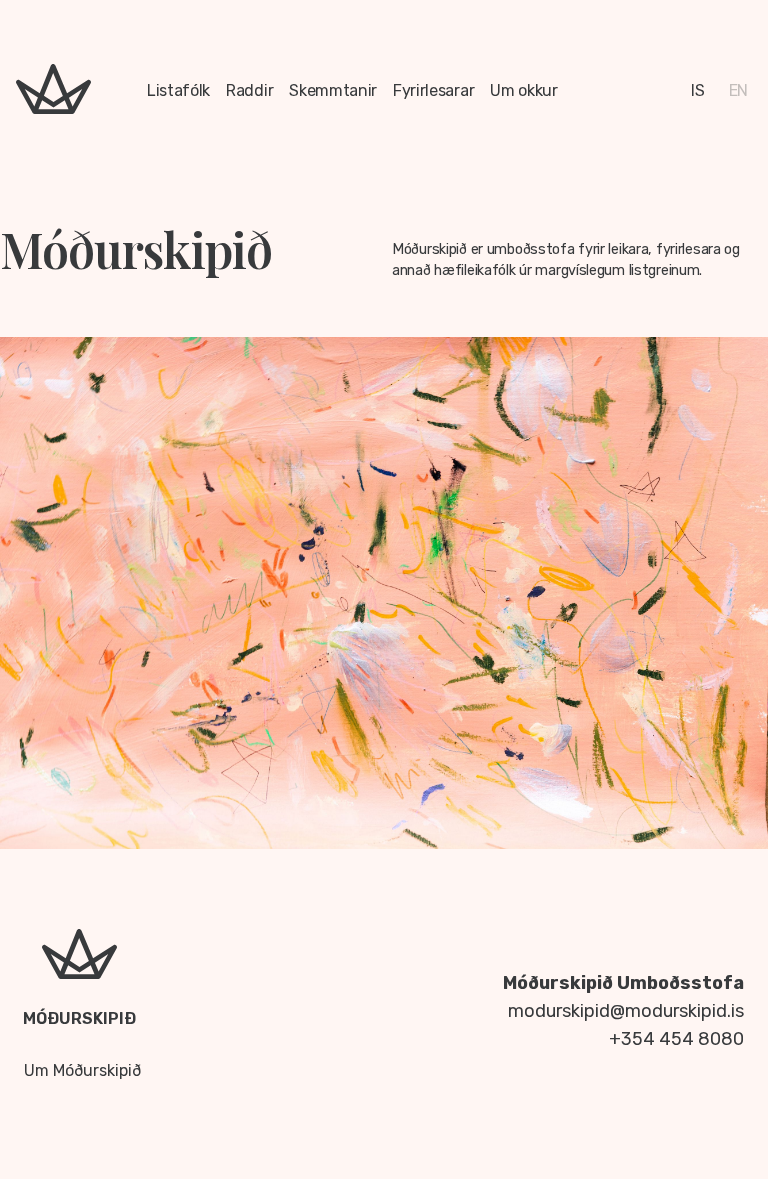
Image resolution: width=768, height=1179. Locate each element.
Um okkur (523, 90)
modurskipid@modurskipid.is (626, 1011)
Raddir (249, 90)
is (697, 90)
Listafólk (178, 90)
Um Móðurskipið (82, 1070)
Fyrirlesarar (433, 90)
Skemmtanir (333, 90)
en (738, 90)
